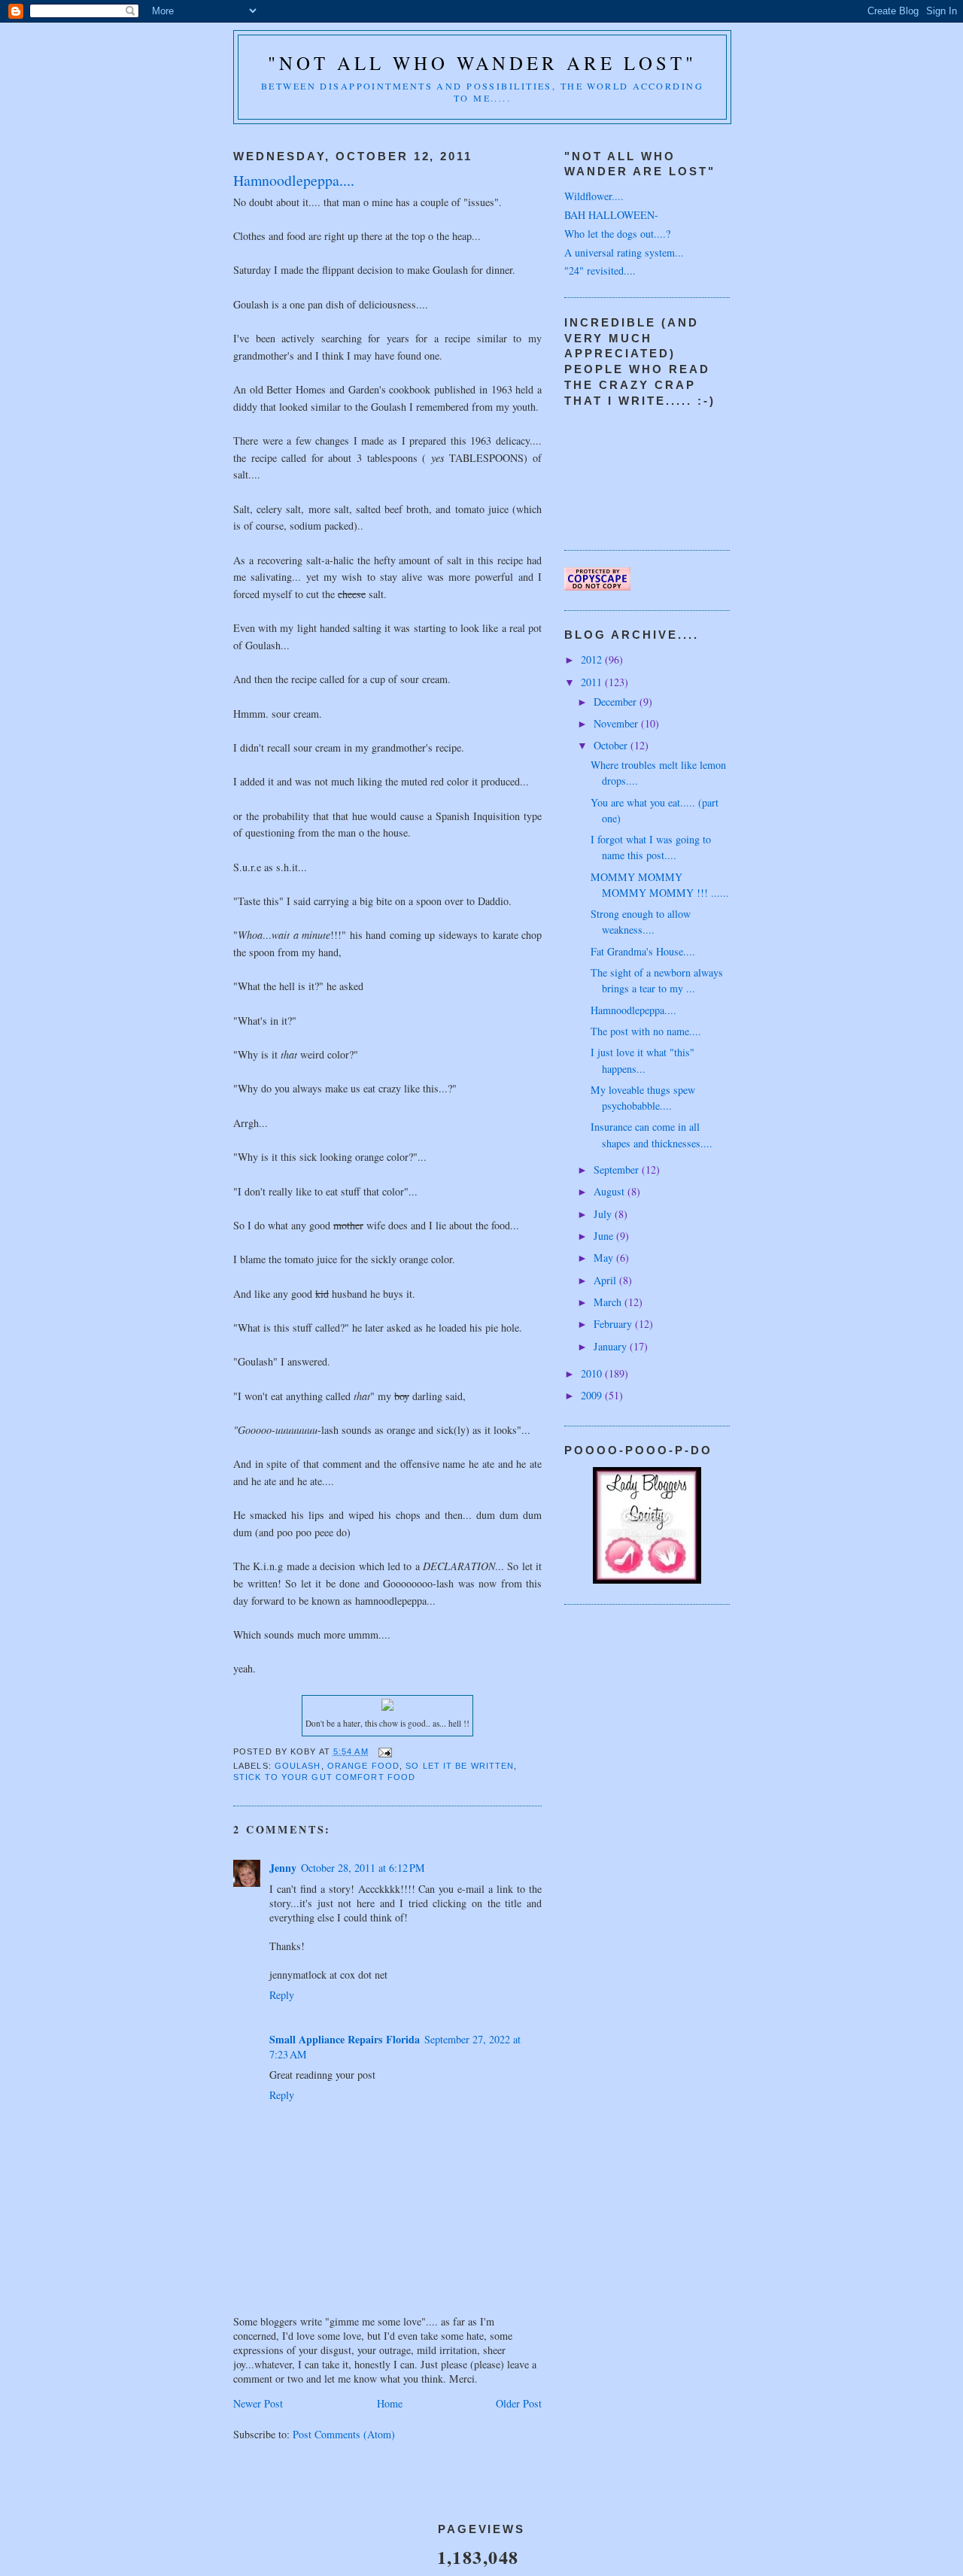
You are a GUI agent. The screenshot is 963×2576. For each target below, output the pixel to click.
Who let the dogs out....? (617, 234)
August (611, 1191)
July (604, 1214)
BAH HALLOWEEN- (611, 215)
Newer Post (258, 2403)
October (612, 745)
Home (390, 2403)
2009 (593, 1395)
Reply (282, 1995)
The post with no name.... (646, 1031)
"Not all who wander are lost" (482, 63)
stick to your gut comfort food (324, 1777)
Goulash (298, 1766)
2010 (593, 1373)
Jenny (283, 1868)
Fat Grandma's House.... (643, 951)
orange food (363, 1766)
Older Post (519, 2403)
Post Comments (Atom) (344, 2434)
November (617, 723)
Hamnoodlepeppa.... (633, 1010)
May (605, 1258)
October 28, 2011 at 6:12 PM (363, 1868)
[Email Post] (385, 1751)
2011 (593, 682)
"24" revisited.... (600, 270)
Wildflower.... (594, 196)
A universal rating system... (624, 252)
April (606, 1280)
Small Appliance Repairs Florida (345, 2039)
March (609, 1302)
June (605, 1236)
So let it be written (460, 1766)
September (618, 1170)
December (617, 702)
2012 (593, 659)
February (614, 1324)
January (612, 1346)
